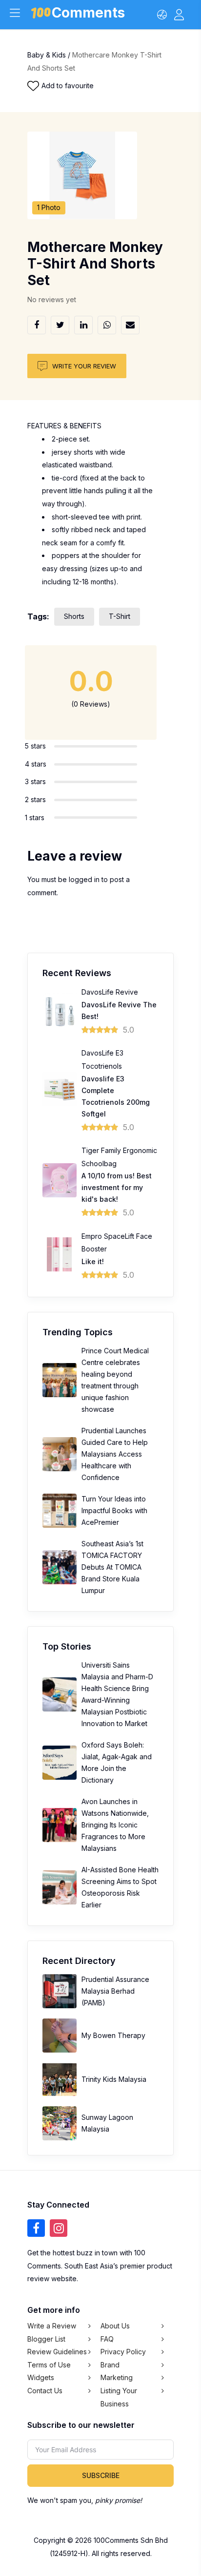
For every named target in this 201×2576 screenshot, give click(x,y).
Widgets (41, 2377)
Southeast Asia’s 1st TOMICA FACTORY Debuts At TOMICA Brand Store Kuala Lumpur (112, 1567)
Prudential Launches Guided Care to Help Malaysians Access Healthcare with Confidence (115, 1454)
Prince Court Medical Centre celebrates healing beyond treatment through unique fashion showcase (115, 1380)
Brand (110, 2365)
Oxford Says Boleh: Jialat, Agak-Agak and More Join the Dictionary (117, 1762)
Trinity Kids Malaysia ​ (115, 2079)
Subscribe (101, 2475)
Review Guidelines (57, 2352)
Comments (88, 14)
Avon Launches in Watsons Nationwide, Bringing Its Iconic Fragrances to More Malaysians (115, 1825)
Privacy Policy (123, 2352)
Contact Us (45, 2391)
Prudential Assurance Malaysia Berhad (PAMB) (115, 1991)
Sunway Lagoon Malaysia (107, 2123)
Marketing (117, 2377)
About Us (115, 2326)
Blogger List (46, 2339)
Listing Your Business (119, 2397)
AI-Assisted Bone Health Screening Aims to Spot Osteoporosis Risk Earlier (120, 1887)
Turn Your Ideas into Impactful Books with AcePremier (114, 1510)
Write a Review (52, 2326)
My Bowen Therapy (113, 2035)
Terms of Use (49, 2365)
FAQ (107, 2339)
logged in (84, 879)
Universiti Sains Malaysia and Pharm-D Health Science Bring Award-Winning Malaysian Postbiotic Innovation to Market (117, 1694)
